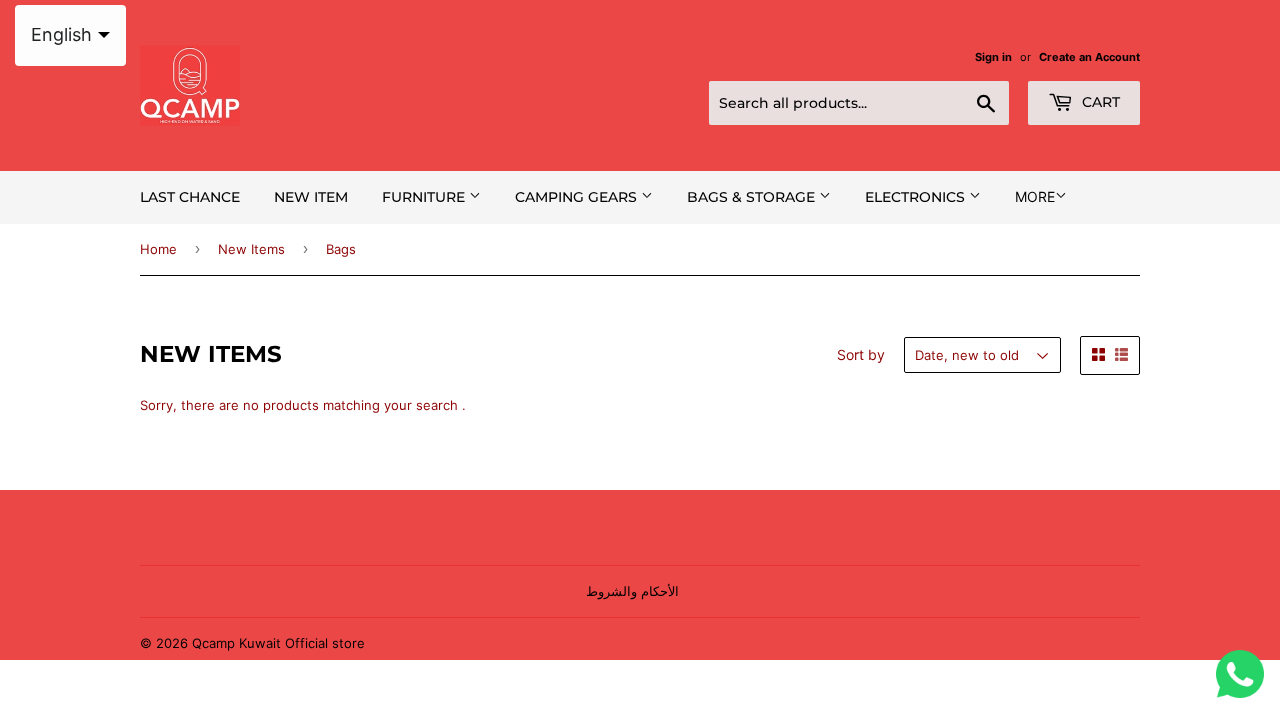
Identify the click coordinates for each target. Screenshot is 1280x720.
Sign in (993, 57)
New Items (251, 249)
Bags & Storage (753, 197)
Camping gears (578, 197)
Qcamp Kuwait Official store (278, 643)
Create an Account (1089, 57)
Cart (1099, 102)
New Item (311, 197)
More (1035, 196)
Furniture (425, 197)
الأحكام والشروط (632, 591)
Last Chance (190, 197)
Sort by (861, 354)
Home (158, 249)
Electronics (917, 197)
